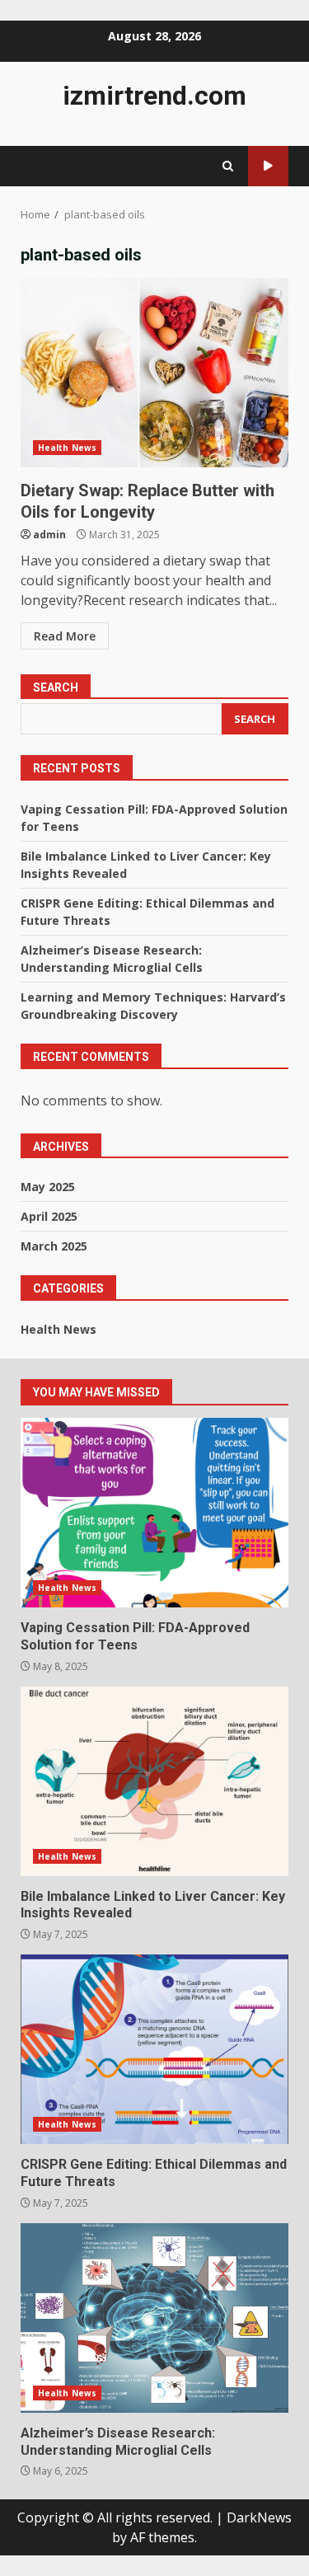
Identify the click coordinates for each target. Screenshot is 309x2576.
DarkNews (259, 2517)
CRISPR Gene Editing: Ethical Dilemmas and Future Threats (154, 2049)
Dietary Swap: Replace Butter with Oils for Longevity (154, 373)
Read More (65, 636)
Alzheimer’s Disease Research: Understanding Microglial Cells (154, 2318)
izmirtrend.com (154, 96)
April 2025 (49, 1216)
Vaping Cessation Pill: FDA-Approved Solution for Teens (154, 1513)
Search (56, 687)
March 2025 (54, 1246)
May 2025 (48, 1187)
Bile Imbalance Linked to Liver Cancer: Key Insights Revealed (154, 1781)
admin (49, 535)
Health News (67, 448)
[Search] (228, 166)
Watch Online (268, 166)
